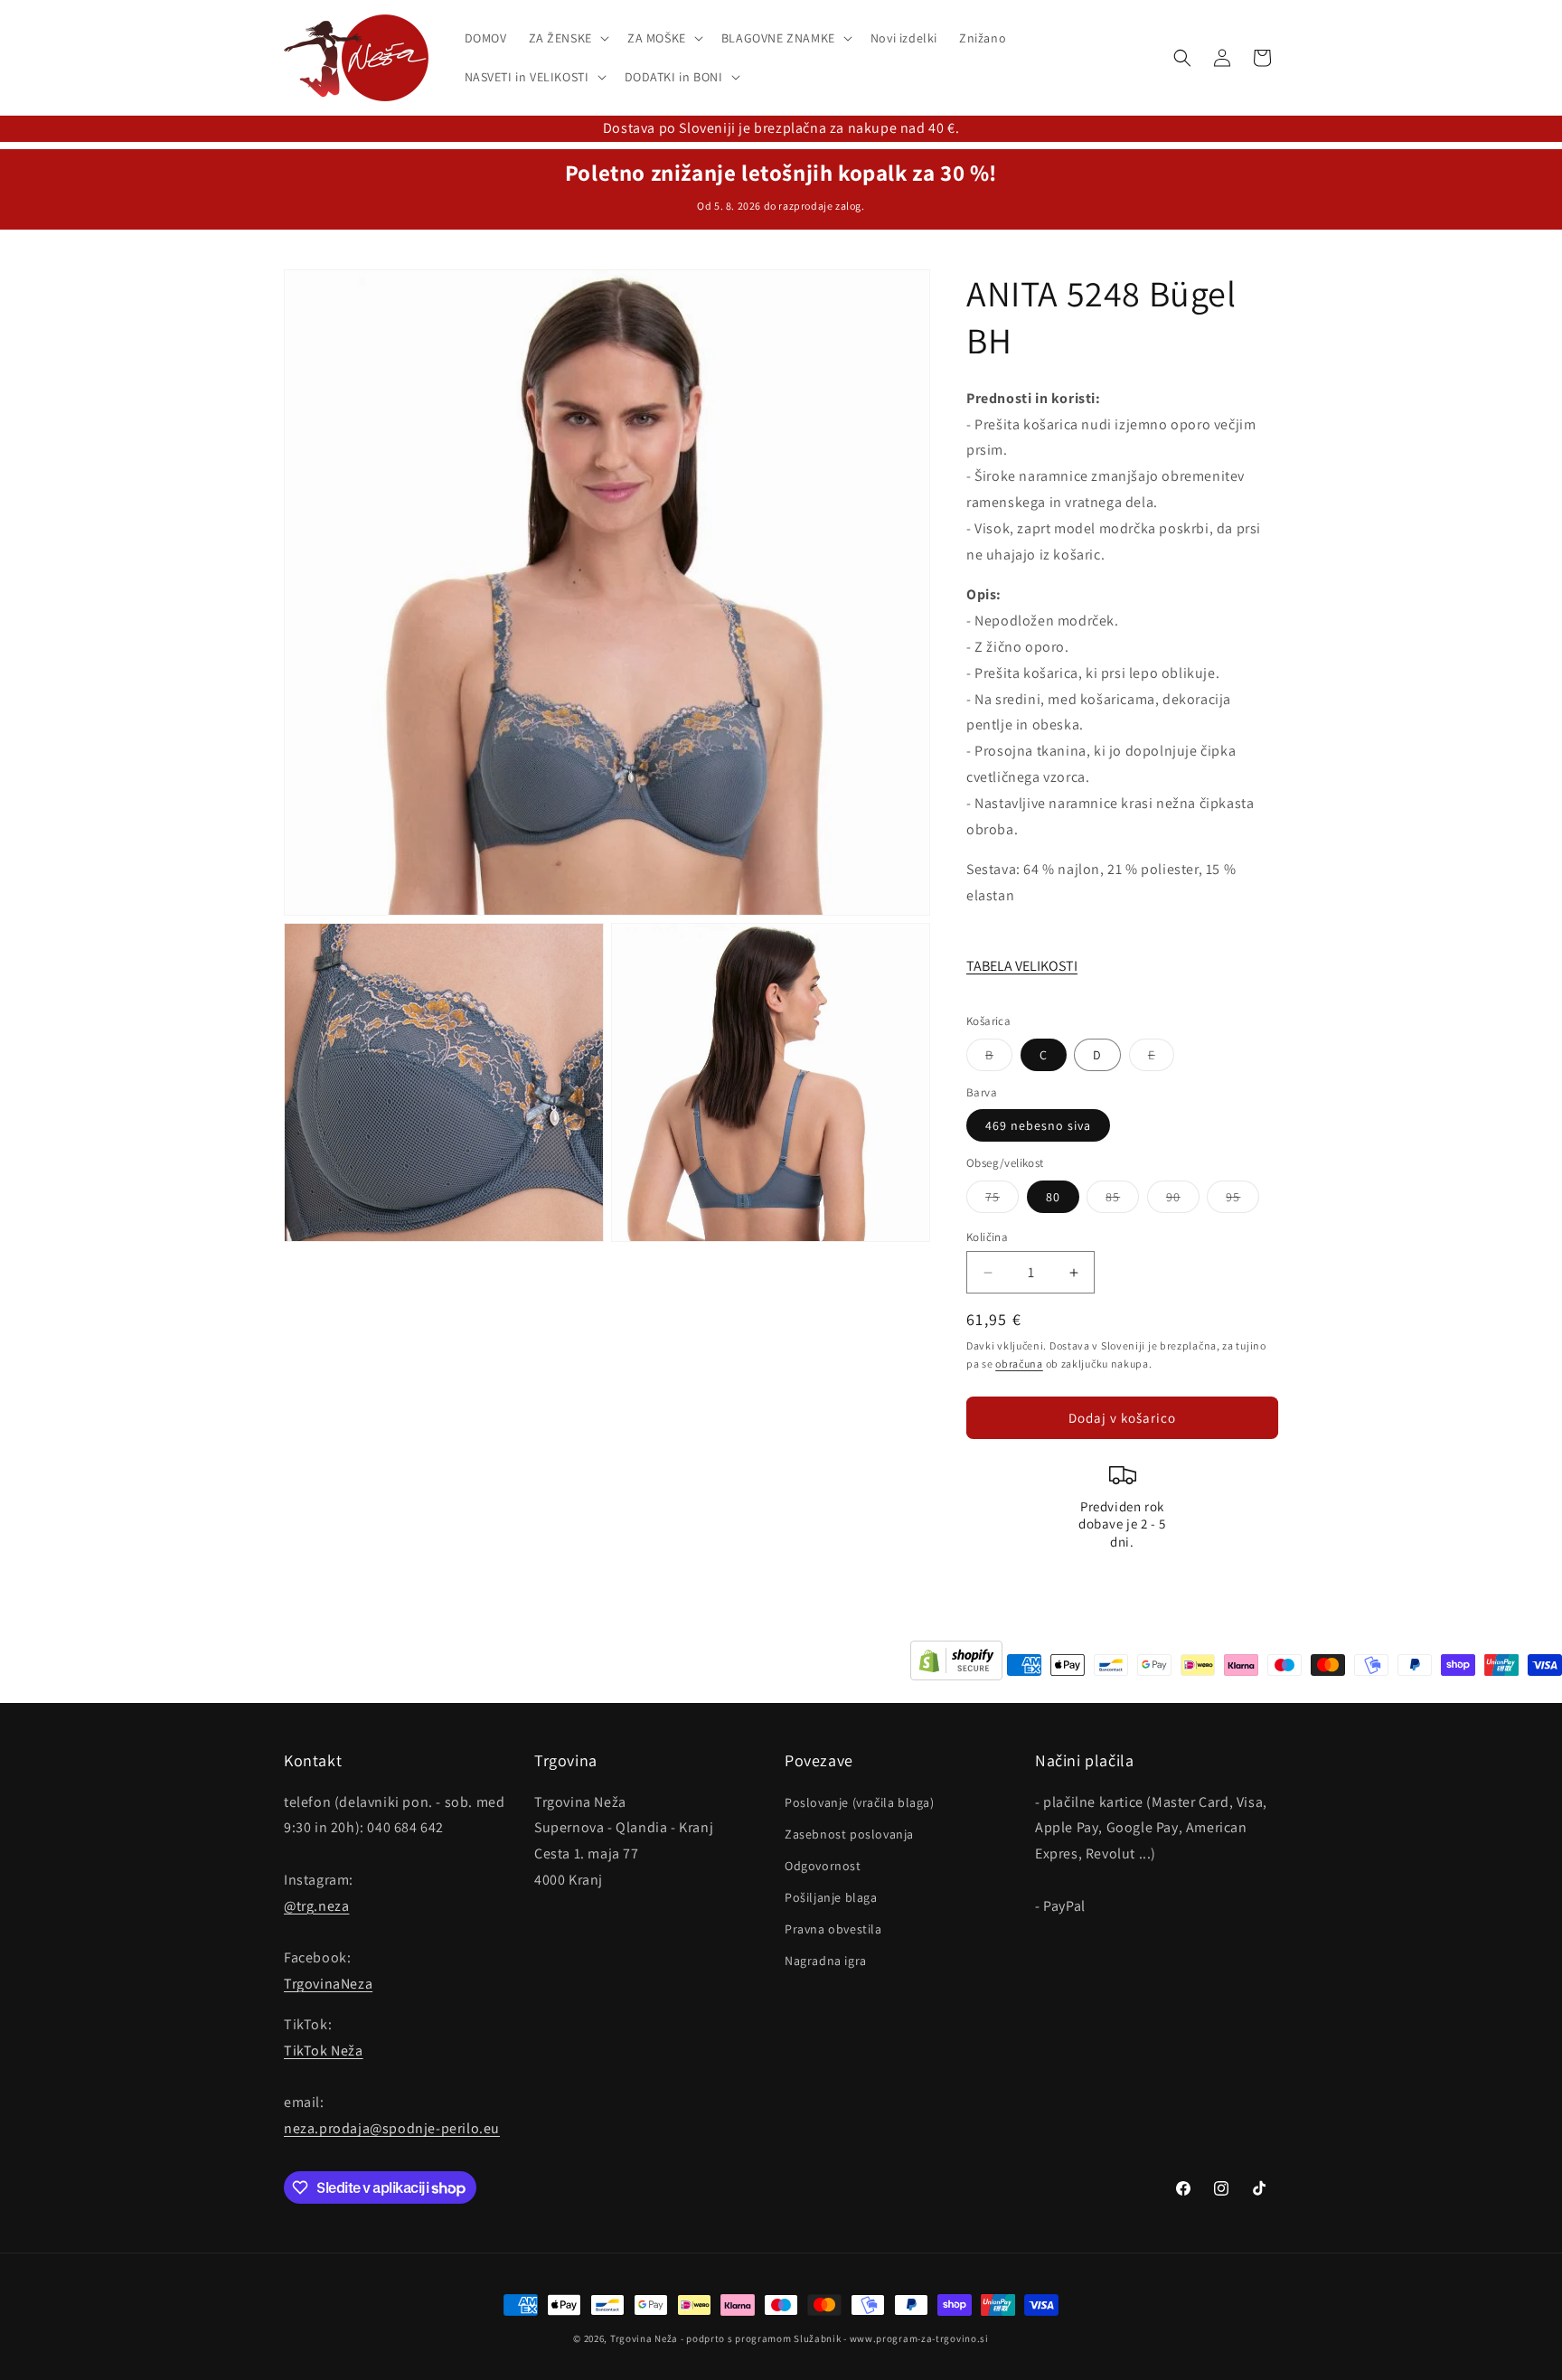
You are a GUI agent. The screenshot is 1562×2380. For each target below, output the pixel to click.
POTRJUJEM (781, 1254)
